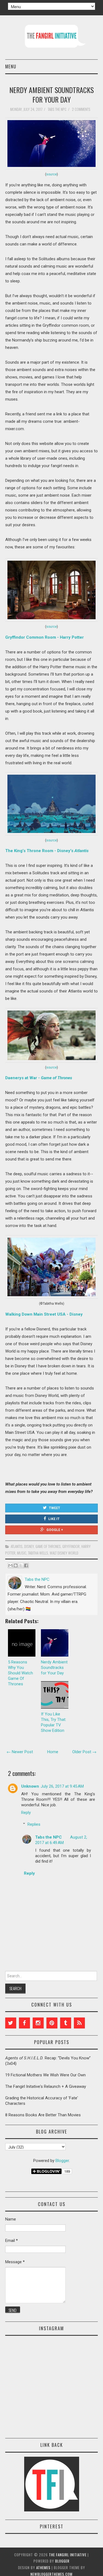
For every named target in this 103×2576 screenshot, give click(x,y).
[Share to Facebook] (26, 1565)
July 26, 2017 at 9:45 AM (62, 1786)
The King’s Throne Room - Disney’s (47, 851)
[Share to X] (21, 1565)
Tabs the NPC (48, 1837)
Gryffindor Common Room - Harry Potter (44, 637)
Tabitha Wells (38, 1553)
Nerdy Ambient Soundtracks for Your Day (51, 95)
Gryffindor (71, 1546)
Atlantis (17, 1546)
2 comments (82, 109)
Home (53, 1752)
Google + (55, 1530)
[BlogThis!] (16, 1565)
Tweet (55, 1508)
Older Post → (84, 1752)
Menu (11, 66)
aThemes (43, 2568)
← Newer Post (20, 1752)
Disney (29, 1546)
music (22, 1553)
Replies (34, 1824)
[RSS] (79, 2023)
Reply (26, 1813)
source (51, 174)
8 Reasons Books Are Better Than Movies (43, 2115)
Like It (54, 1519)
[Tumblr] (66, 2023)
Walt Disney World (64, 1553)
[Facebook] (24, 2023)
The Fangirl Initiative (68, 2555)
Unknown (30, 1786)
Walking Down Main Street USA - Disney (44, 1314)
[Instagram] (38, 2023)
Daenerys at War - (39, 1078)
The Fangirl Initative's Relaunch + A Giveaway (46, 2086)
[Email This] (10, 1565)
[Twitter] (11, 2023)
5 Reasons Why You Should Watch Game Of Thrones (20, 1673)
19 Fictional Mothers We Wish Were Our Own (45, 2075)
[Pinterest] (52, 2023)
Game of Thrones (48, 1546)
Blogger (62, 2161)
